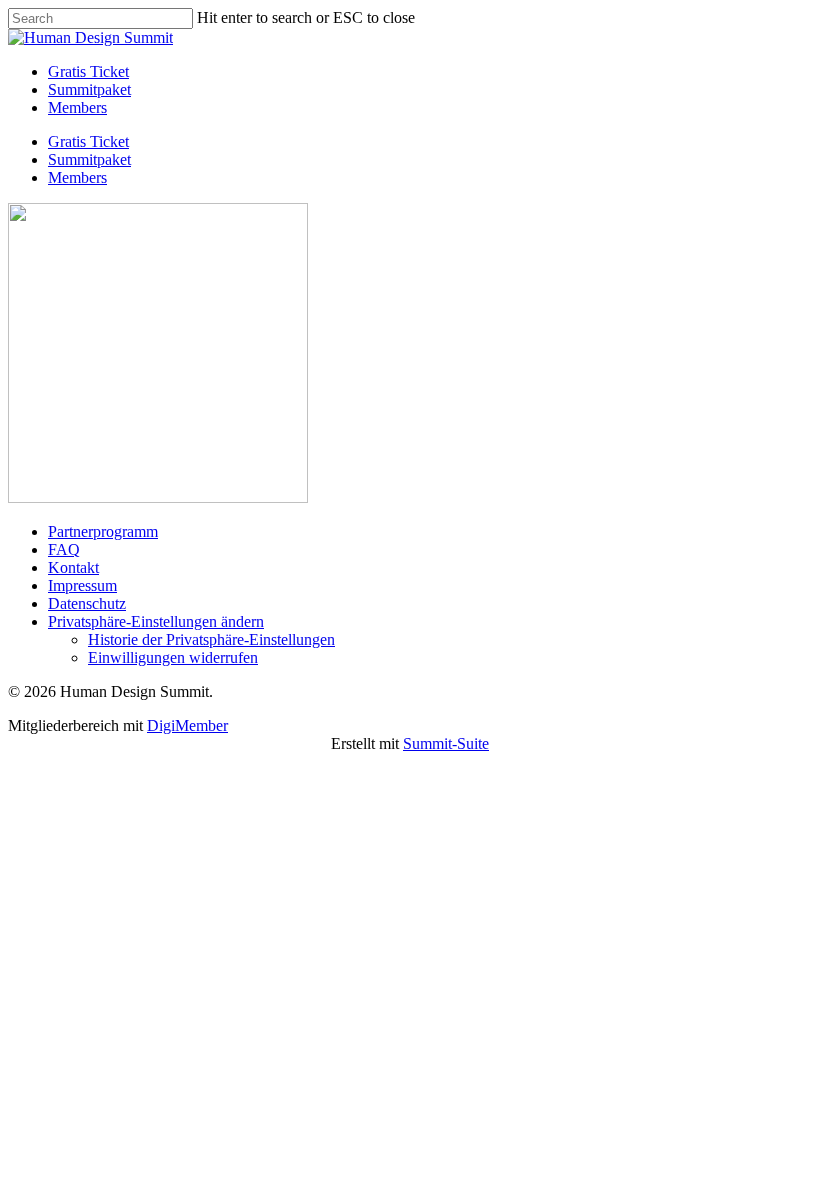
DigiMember (187, 725)
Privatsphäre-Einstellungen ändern (156, 621)
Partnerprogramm (103, 531)
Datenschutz (87, 603)
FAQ (64, 549)
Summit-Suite (446, 743)
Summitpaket (89, 159)
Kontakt (73, 567)
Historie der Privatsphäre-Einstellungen (211, 639)
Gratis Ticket (88, 141)
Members (77, 177)
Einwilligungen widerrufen (173, 657)
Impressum (82, 585)
